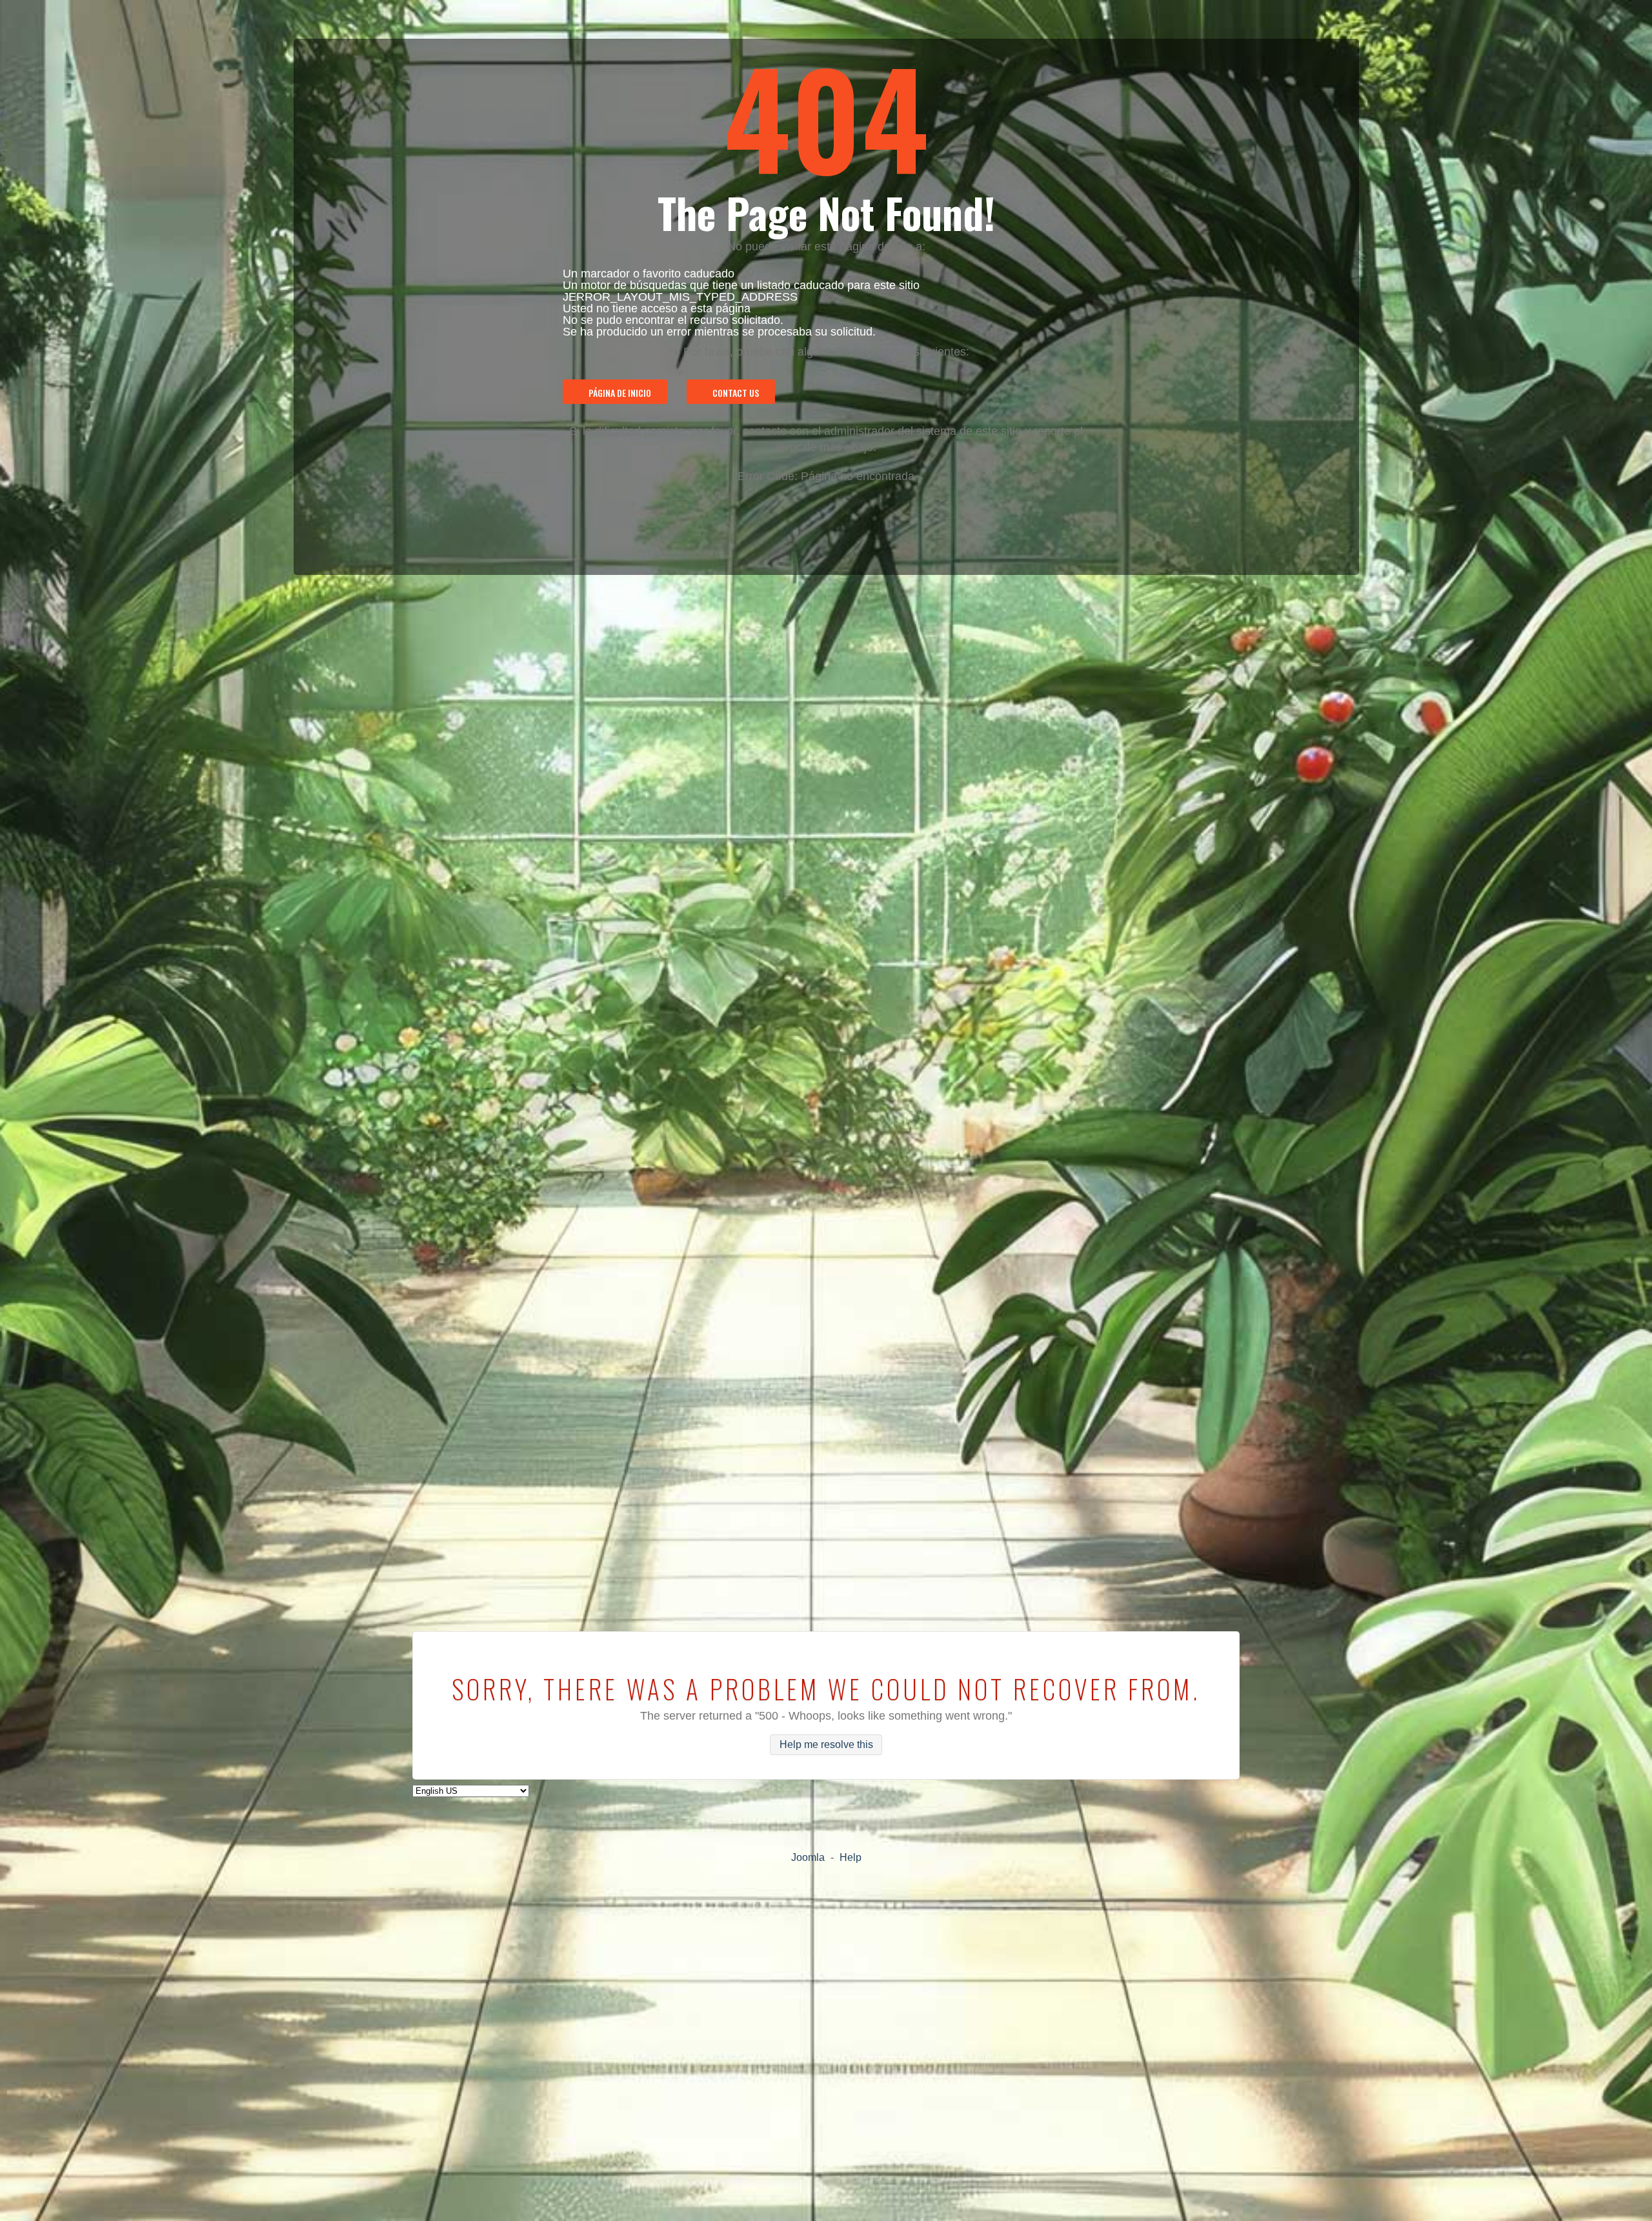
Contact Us (736, 393)
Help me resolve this (826, 1745)
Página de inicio (620, 393)
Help (851, 1857)
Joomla (808, 1857)
